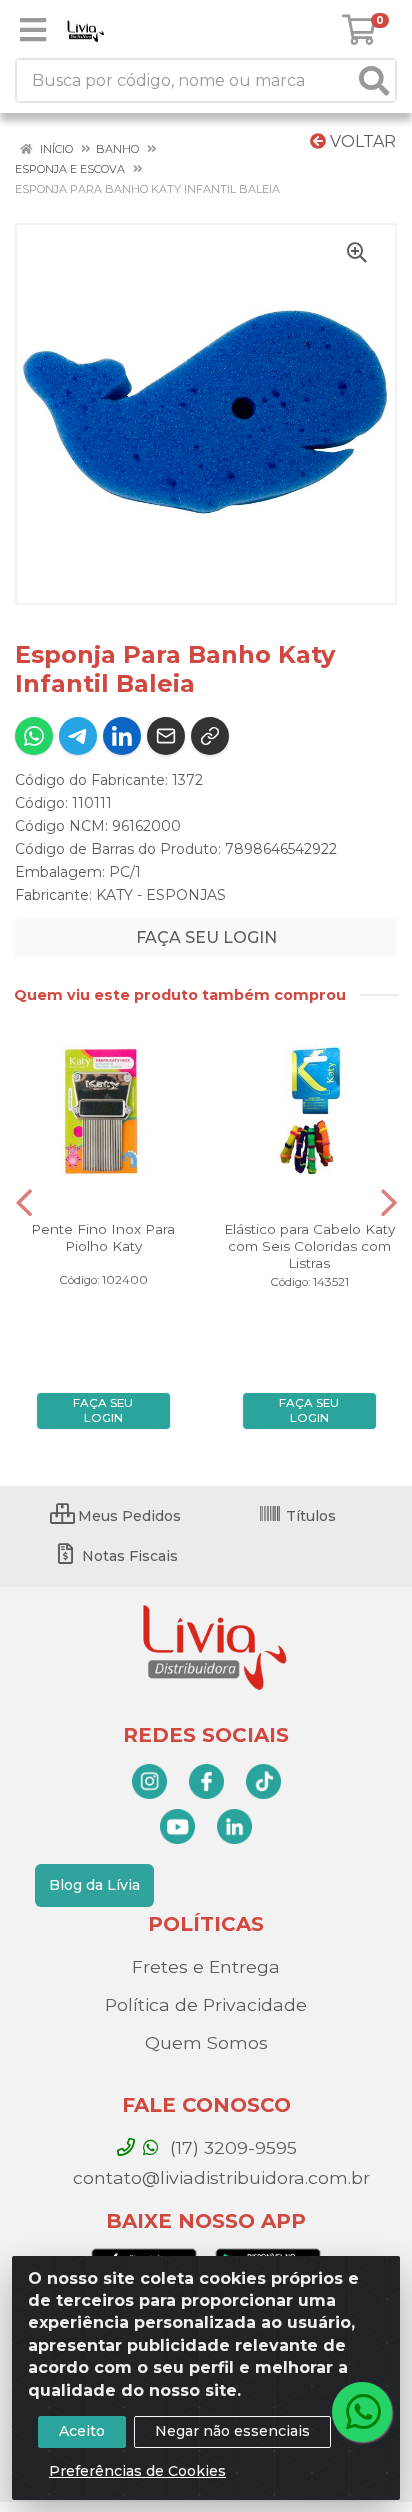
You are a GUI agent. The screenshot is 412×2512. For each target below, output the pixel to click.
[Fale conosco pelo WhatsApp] (362, 2412)
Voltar (361, 141)
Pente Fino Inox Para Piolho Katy (103, 1237)
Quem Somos (206, 2042)
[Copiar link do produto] (210, 736)
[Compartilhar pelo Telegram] (78, 736)
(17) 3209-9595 (231, 2147)
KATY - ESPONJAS (161, 895)
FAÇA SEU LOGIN (206, 937)
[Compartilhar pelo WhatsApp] (34, 736)
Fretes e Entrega (206, 1966)
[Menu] (33, 30)
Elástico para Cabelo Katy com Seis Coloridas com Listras (309, 1246)
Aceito (82, 2431)
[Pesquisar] (374, 80)
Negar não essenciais (232, 2431)
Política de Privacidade (206, 2004)
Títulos (309, 1516)
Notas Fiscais (128, 1556)
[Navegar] (24, 1203)
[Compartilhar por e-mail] (166, 736)
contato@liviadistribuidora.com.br (219, 2177)
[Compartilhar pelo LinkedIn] (122, 736)
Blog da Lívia (94, 1885)
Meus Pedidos (127, 1516)
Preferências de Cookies (137, 2471)
